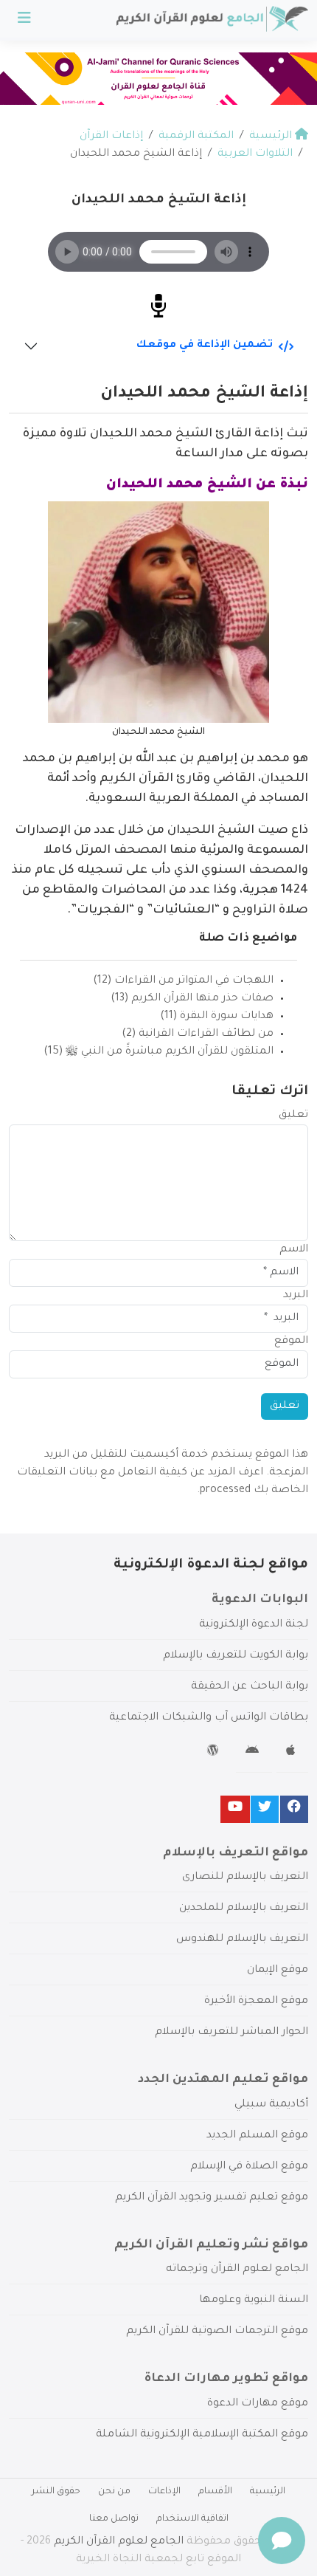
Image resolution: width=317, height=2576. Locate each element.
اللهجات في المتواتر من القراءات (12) (183, 981)
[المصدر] (158, 308)
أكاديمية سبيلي (271, 2105)
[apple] (292, 1753)
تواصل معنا (114, 2519)
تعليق (293, 1116)
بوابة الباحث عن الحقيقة (250, 1687)
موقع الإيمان (278, 1971)
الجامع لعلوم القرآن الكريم (119, 2542)
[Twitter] (265, 1809)
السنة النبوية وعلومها (254, 2301)
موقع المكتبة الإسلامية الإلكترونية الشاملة (202, 2435)
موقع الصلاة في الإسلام (249, 2167)
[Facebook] (294, 1809)
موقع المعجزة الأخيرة (256, 2002)
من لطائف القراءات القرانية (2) (198, 1034)
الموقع (291, 1342)
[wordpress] (215, 1753)
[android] (254, 1753)
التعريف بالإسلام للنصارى (245, 1878)
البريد (296, 1296)
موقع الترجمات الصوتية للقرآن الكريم (217, 2332)
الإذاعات (164, 2492)
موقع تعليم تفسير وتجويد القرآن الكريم (212, 2198)
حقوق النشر (56, 2492)
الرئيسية (268, 2492)
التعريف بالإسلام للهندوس (242, 1940)
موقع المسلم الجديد (257, 2136)
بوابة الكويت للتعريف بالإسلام (236, 1656)
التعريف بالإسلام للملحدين (244, 1909)
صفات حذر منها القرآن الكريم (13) (192, 999)
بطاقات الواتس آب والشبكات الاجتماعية (209, 1718)
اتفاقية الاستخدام (192, 2519)
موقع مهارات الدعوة (258, 2404)
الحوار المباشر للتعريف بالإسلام (231, 2033)
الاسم (294, 1250)
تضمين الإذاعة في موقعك (205, 346)
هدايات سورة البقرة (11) (217, 1017)
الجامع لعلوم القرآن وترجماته (237, 2270)
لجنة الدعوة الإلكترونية (254, 1625)
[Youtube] (235, 1809)
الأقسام (215, 2492)
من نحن (114, 2492)
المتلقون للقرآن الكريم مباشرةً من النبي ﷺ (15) (158, 1052)
